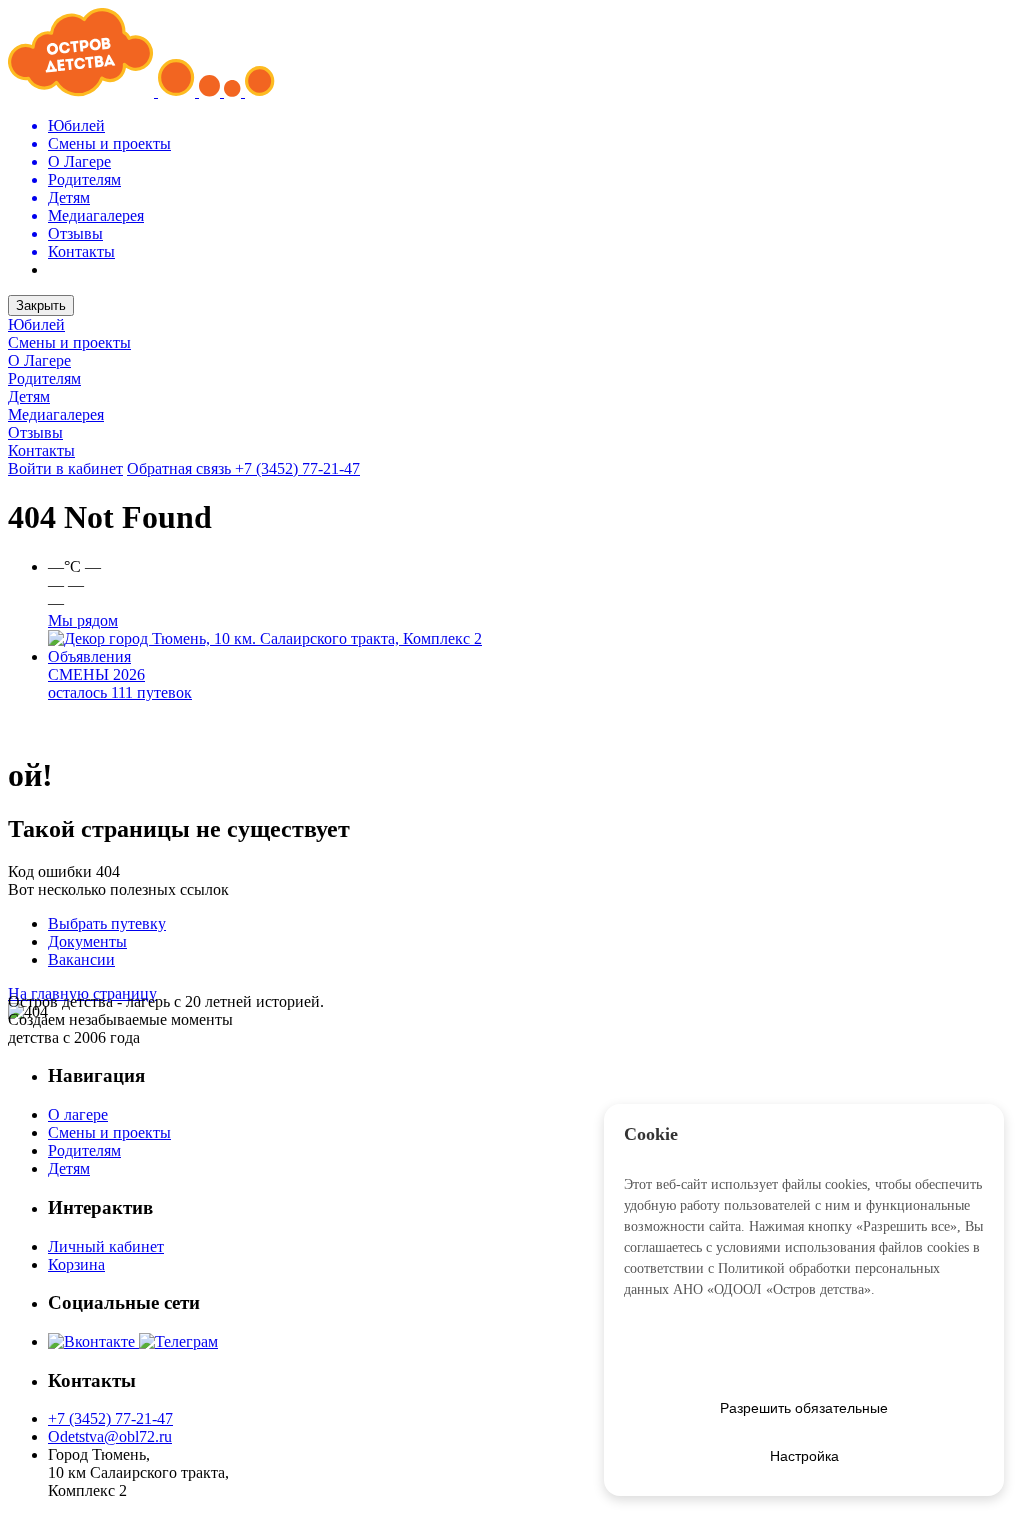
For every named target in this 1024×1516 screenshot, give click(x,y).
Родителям (44, 378)
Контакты (41, 450)
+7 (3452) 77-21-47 (297, 468)
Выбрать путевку (107, 923)
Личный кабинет (106, 1246)
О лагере (78, 1114)
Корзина (76, 1264)
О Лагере (39, 360)
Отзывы (35, 432)
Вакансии (81, 959)
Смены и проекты (69, 342)
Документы (87, 941)
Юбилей (36, 324)
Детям (29, 396)
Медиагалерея (56, 414)
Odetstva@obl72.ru (110, 1436)
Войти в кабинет (65, 468)
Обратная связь (181, 468)
